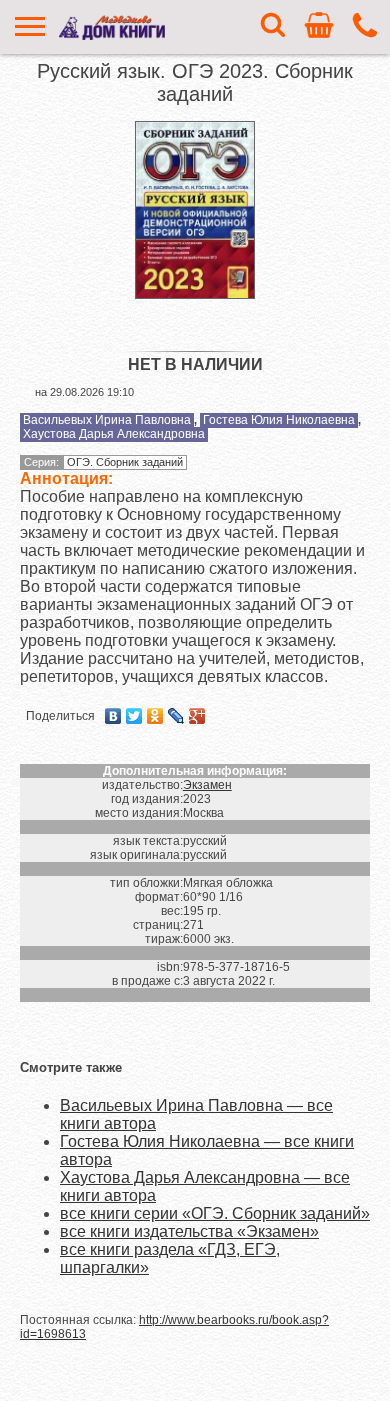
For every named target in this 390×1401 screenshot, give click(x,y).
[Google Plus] (197, 716)
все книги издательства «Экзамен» (189, 1231)
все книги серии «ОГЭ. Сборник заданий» (215, 1213)
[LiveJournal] (176, 716)
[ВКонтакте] (113, 716)
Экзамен (207, 785)
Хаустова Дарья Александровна (114, 434)
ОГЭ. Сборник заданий (125, 462)
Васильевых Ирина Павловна (107, 420)
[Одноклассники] (155, 716)
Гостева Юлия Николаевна (279, 420)
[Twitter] (134, 716)
